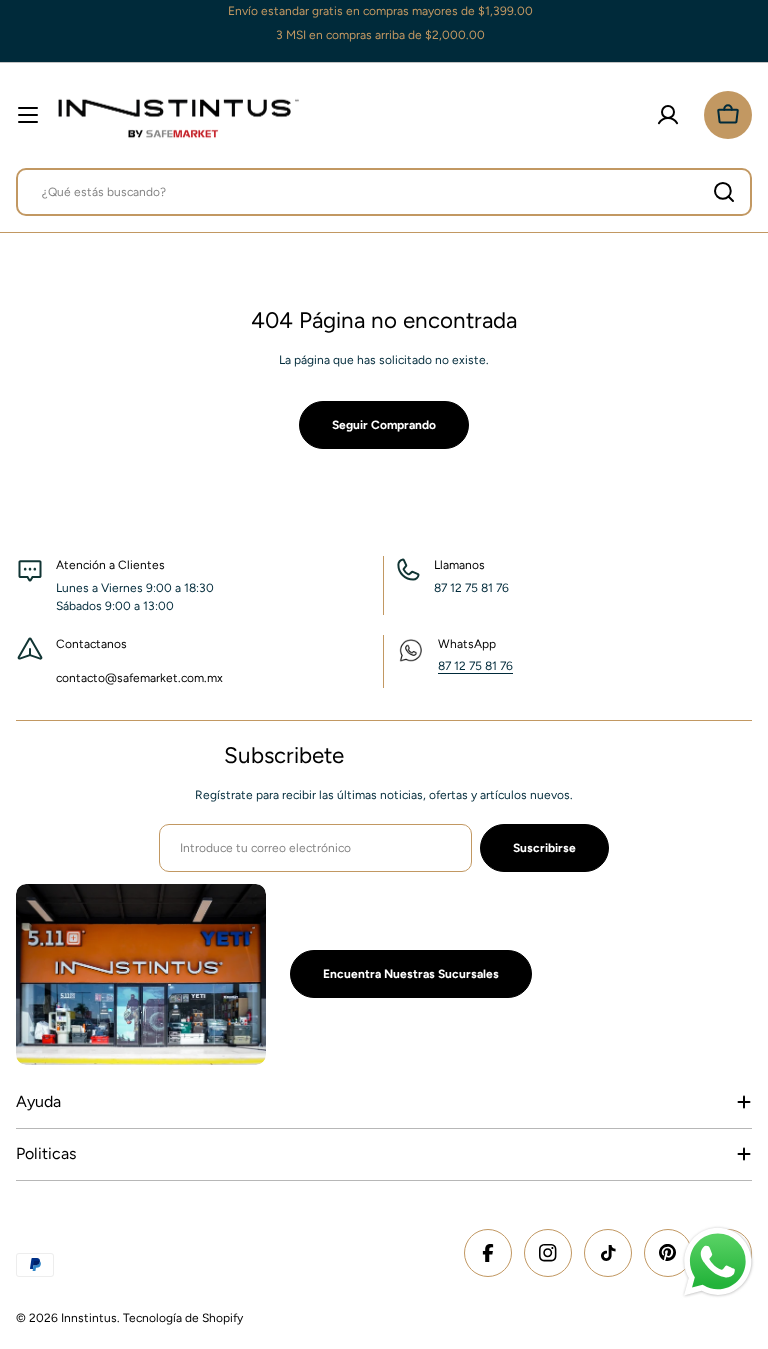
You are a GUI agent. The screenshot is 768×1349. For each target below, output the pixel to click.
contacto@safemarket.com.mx (139, 678)
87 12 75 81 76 (475, 666)
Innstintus (89, 1318)
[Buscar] (724, 192)
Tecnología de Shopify (183, 1318)
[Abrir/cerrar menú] (28, 115)
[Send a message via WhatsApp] (718, 1262)
